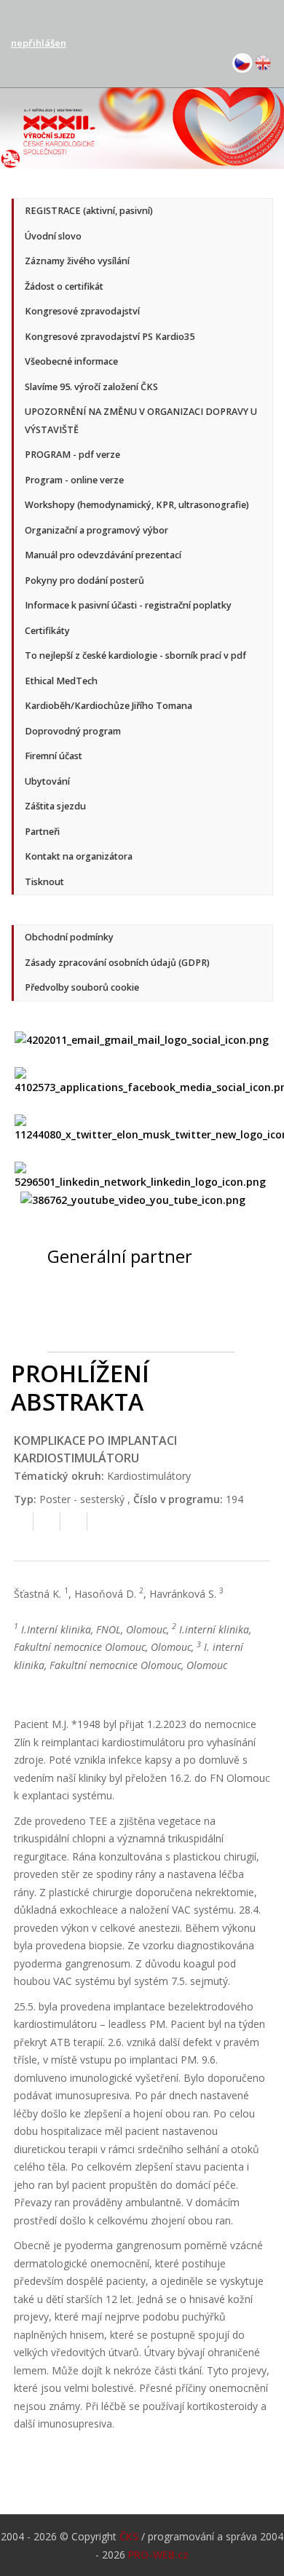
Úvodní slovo (53, 236)
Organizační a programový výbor (96, 530)
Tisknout (44, 882)
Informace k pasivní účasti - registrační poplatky (128, 605)
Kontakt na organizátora (79, 856)
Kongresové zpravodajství (82, 311)
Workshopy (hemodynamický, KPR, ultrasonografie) (137, 505)
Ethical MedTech (61, 681)
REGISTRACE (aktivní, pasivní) (89, 211)
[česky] (242, 62)
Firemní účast (54, 756)
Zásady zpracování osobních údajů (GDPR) (117, 963)
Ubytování (47, 781)
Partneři (42, 832)
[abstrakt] (20, 1525)
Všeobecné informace (71, 361)
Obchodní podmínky (69, 937)
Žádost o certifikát (64, 286)
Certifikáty (47, 631)
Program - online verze (74, 480)
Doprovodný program (73, 731)
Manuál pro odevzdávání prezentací (103, 555)
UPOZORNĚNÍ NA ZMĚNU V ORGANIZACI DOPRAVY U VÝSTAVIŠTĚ (141, 421)
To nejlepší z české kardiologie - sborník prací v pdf (135, 655)
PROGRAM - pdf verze (72, 455)
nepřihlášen (39, 43)
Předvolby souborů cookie (82, 987)
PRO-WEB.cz (158, 2555)
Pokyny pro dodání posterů (84, 580)
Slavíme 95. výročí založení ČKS (91, 387)
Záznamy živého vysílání (77, 261)
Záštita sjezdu (55, 806)
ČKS (129, 2536)
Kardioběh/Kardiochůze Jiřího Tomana (109, 706)
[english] (263, 62)
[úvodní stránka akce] (142, 127)
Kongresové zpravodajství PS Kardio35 (110, 337)
